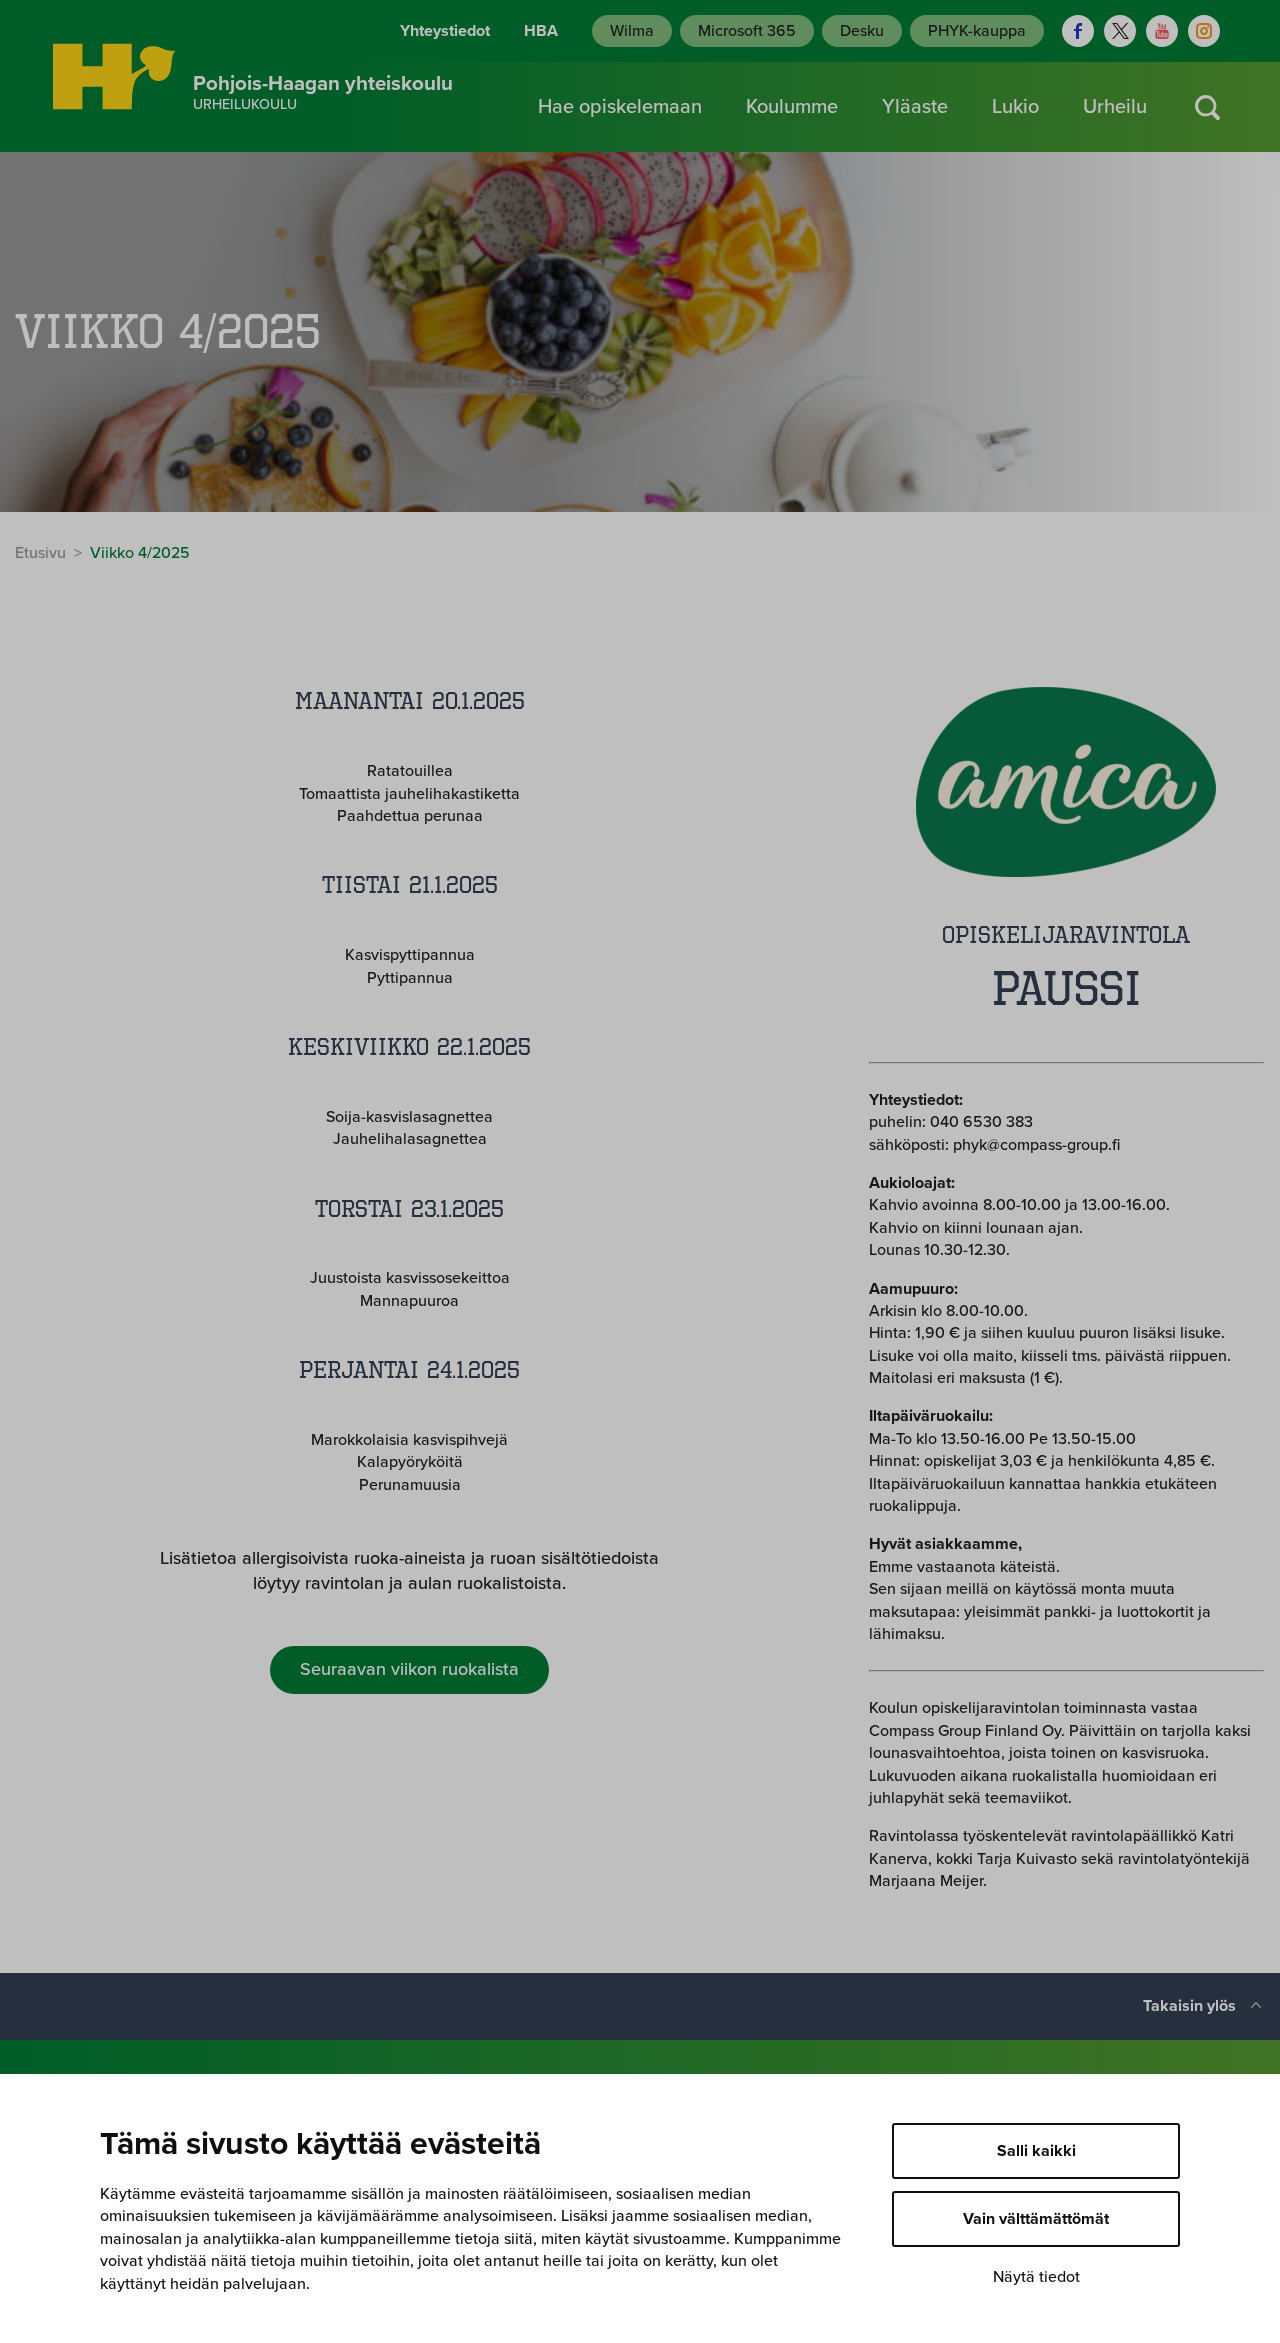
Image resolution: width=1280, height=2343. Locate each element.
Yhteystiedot (445, 31)
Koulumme (792, 107)
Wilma (632, 31)
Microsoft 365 (747, 31)
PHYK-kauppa (977, 31)
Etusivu (40, 553)
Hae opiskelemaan (620, 107)
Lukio (1015, 107)
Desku (862, 31)
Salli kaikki (1036, 2151)
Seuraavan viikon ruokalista (409, 1669)
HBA (541, 31)
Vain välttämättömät (1036, 2219)
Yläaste (915, 107)
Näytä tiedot (1036, 2277)
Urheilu (1115, 107)
